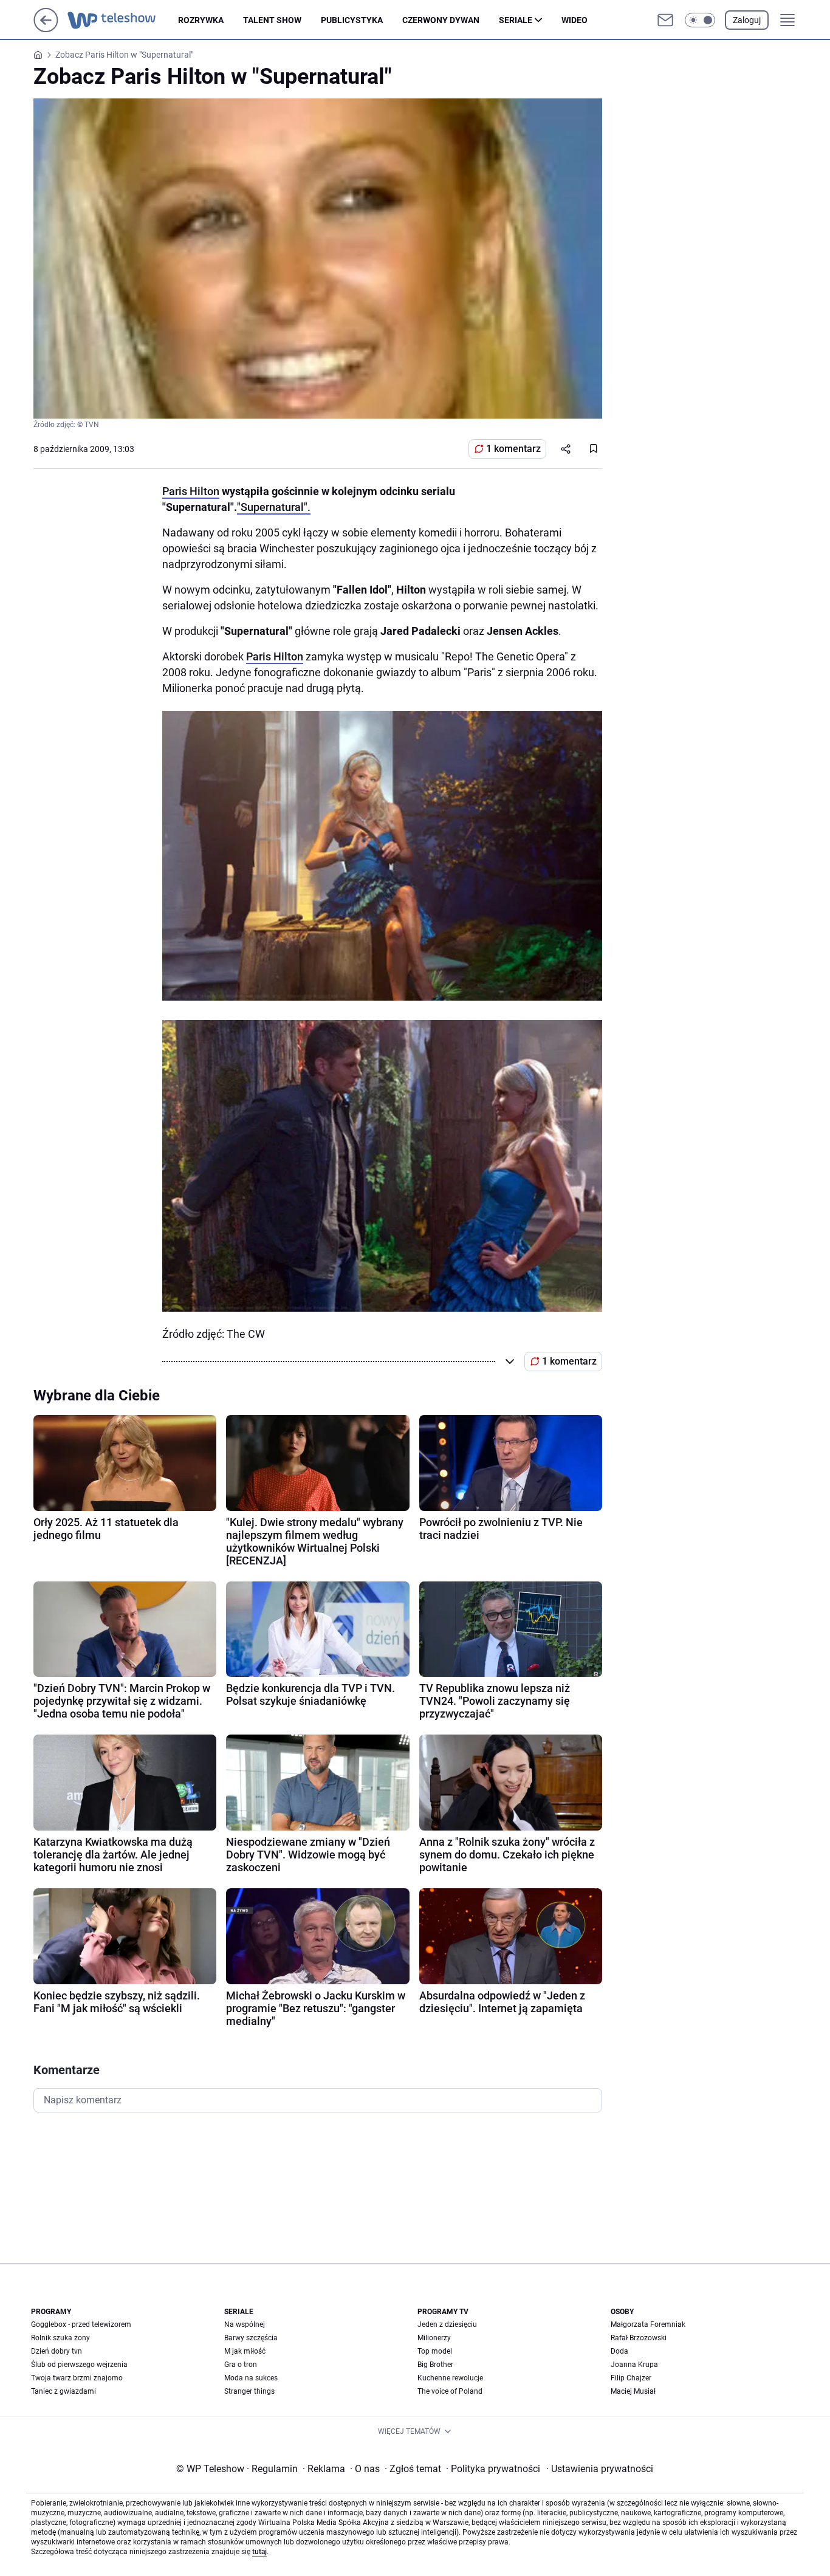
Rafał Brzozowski (639, 2338)
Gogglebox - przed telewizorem (81, 2324)
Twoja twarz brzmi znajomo (77, 2378)
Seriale (516, 20)
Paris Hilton (191, 491)
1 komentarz (513, 449)
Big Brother (435, 2365)
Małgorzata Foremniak (648, 2324)
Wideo (574, 20)
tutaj (259, 2552)
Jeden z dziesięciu (447, 2324)
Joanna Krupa (634, 2365)
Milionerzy (434, 2338)
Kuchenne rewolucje (450, 2378)
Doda (619, 2351)
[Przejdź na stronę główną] (46, 29)
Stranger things (249, 2391)
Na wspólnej (245, 2324)
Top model (435, 2351)
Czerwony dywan (441, 20)
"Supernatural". (274, 507)
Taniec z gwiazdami (63, 2391)
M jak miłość (245, 2351)
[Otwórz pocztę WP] (665, 20)
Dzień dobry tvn (57, 2351)
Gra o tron (241, 2365)
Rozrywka (201, 20)
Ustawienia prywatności (600, 2469)
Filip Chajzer (631, 2378)
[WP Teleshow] (123, 20)
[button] (700, 20)
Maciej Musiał (633, 2391)
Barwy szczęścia (251, 2338)
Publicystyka (352, 20)
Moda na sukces (251, 2378)
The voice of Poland (450, 2391)
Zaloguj (747, 20)
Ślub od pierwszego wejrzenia (79, 2365)
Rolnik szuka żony (60, 2338)
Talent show (272, 20)
